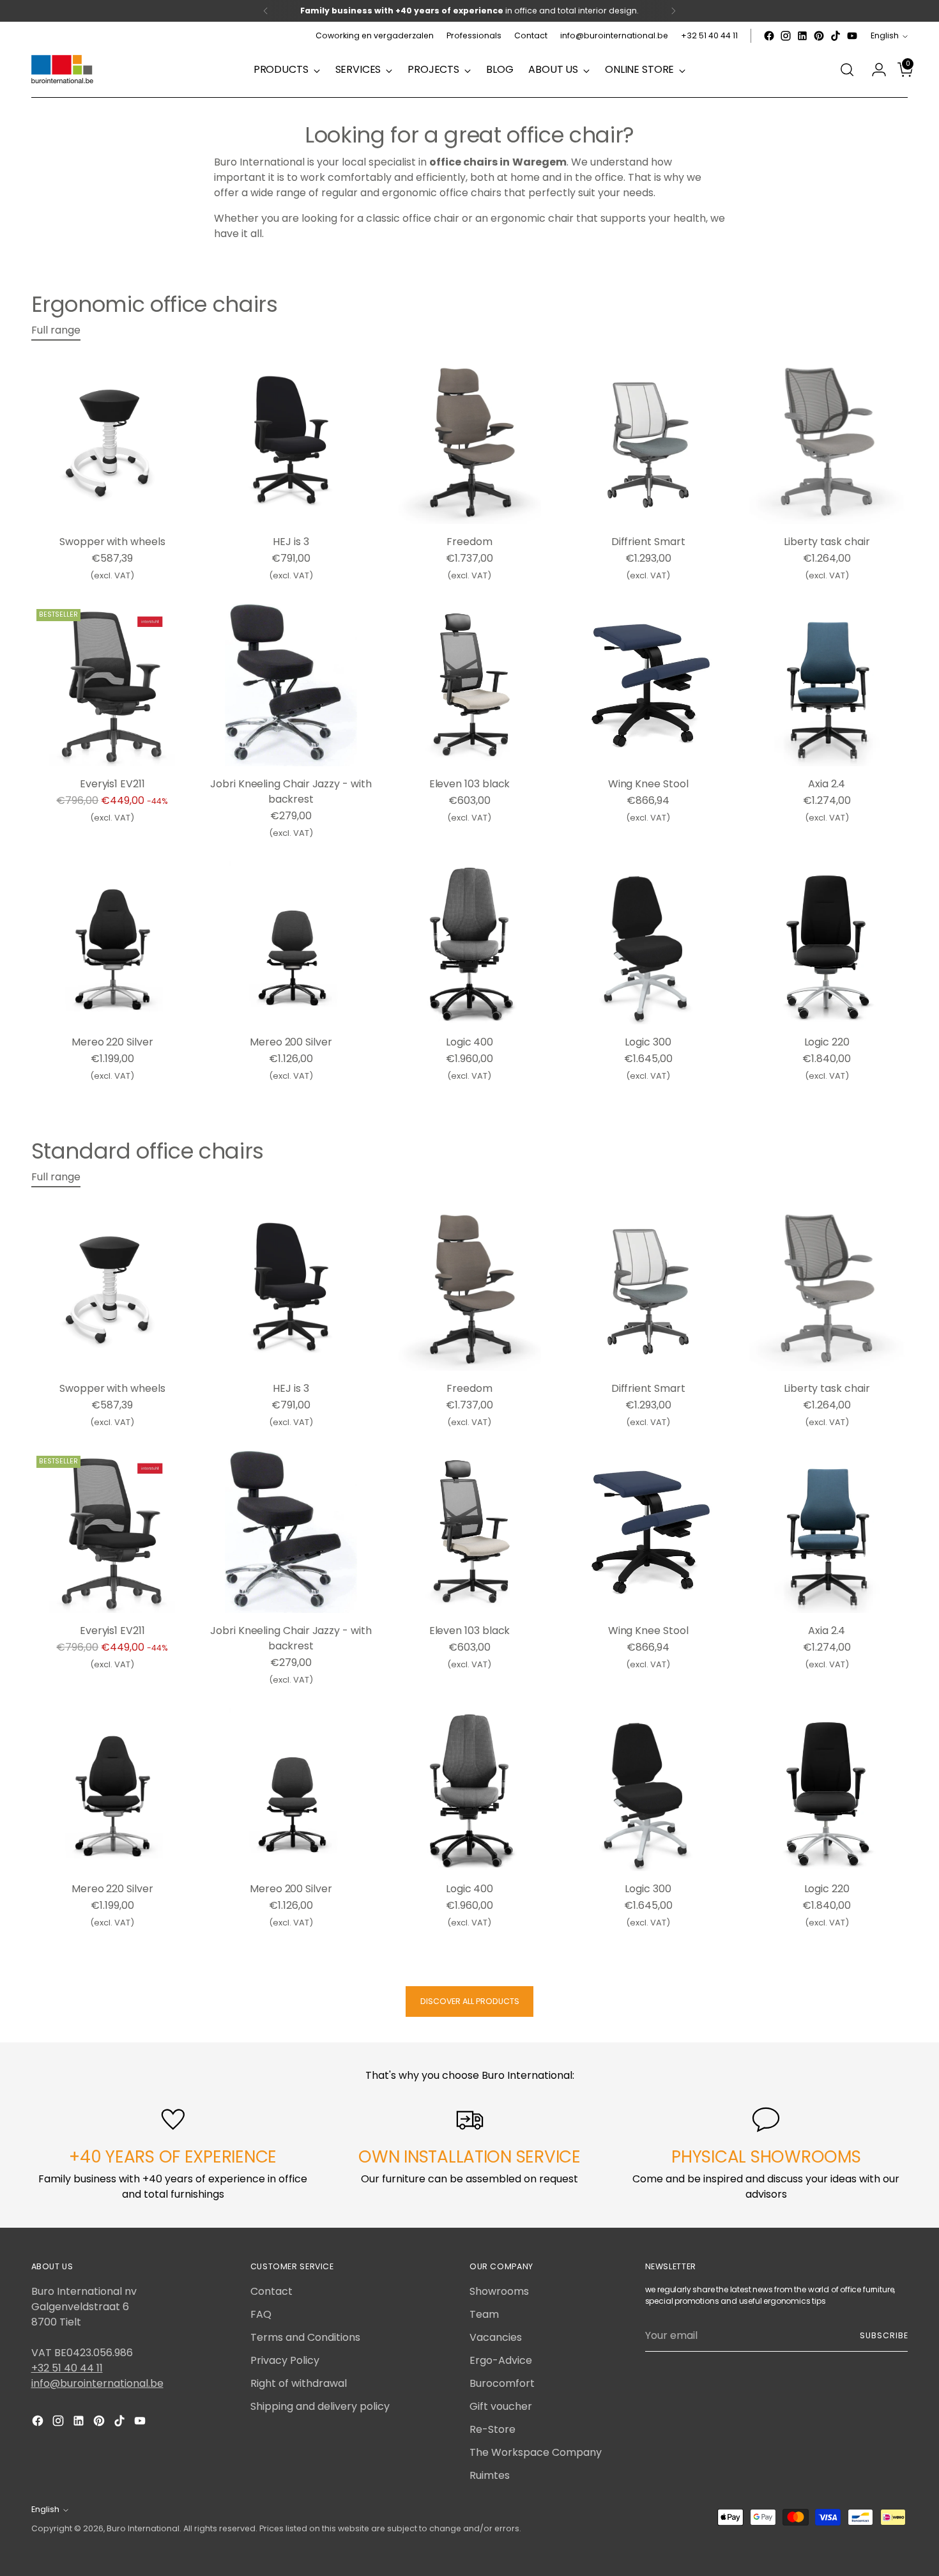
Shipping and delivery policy (320, 2406)
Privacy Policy (285, 2360)
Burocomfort (502, 2383)
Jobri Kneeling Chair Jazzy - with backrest (291, 791)
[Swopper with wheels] (113, 443)
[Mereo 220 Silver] (113, 943)
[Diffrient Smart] (648, 443)
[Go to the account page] (874, 70)
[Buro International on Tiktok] (836, 36)
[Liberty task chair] (827, 443)
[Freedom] (470, 443)
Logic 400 (469, 1042)
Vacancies (496, 2337)
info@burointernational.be (97, 2383)
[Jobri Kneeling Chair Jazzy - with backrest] (291, 685)
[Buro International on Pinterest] (819, 36)
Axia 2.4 (827, 784)
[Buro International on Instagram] (786, 36)
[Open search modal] (847, 70)
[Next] (673, 11)
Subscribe (884, 2335)
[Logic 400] (470, 943)
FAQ (261, 2314)
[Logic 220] (827, 943)
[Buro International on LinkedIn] (802, 36)
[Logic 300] (648, 943)
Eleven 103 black (470, 784)
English (885, 35)
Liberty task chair (827, 542)
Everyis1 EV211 (112, 784)
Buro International (143, 2528)
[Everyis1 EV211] (113, 685)
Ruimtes (490, 2475)
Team (484, 2314)
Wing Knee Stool (648, 784)
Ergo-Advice (501, 2360)
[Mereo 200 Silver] (291, 943)
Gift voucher (501, 2406)
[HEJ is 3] (291, 443)
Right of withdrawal (299, 2383)
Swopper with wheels (112, 542)
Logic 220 (827, 1042)
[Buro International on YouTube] (852, 36)
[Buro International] (63, 70)
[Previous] (266, 11)
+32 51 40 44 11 (67, 2368)
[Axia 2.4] (827, 685)
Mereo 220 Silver (112, 1042)
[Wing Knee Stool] (648, 685)
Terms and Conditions (305, 2337)
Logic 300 (648, 1042)
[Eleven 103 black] (470, 685)
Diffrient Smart (648, 542)
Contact (271, 2291)
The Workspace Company (536, 2452)
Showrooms (499, 2291)
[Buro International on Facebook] (769, 36)
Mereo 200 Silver (291, 1042)
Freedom (469, 542)
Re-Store (492, 2429)
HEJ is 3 (291, 542)
